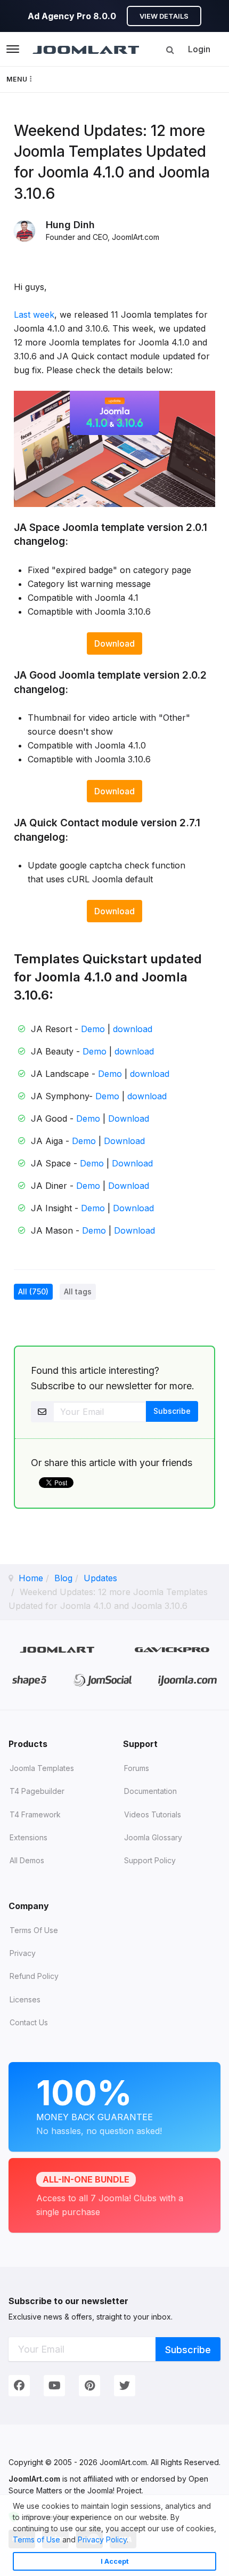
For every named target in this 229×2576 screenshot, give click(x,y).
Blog (63, 1578)
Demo (93, 1029)
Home (31, 1578)
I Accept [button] (115, 2561)
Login (199, 49)
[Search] (170, 50)
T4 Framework (35, 1814)
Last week (34, 315)
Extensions (28, 1837)
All (33, 1291)
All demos (27, 1860)
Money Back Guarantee (99, 2104)
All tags (78, 1291)
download (133, 1029)
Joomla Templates (42, 1768)
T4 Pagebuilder (37, 1791)
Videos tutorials (153, 1814)
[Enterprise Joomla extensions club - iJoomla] (187, 1680)
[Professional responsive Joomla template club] (30, 1680)
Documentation (150, 1791)
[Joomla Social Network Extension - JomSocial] (103, 1680)
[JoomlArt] (86, 49)
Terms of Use (36, 2539)
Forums (137, 1768)
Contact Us (29, 2022)
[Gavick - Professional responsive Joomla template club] (172, 1649)
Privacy (23, 1953)
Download (114, 643)
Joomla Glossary (153, 1837)
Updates (100, 1578)
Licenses (25, 1999)
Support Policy (150, 1860)
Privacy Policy (102, 2539)
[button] (132, 2541)
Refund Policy (34, 1976)
